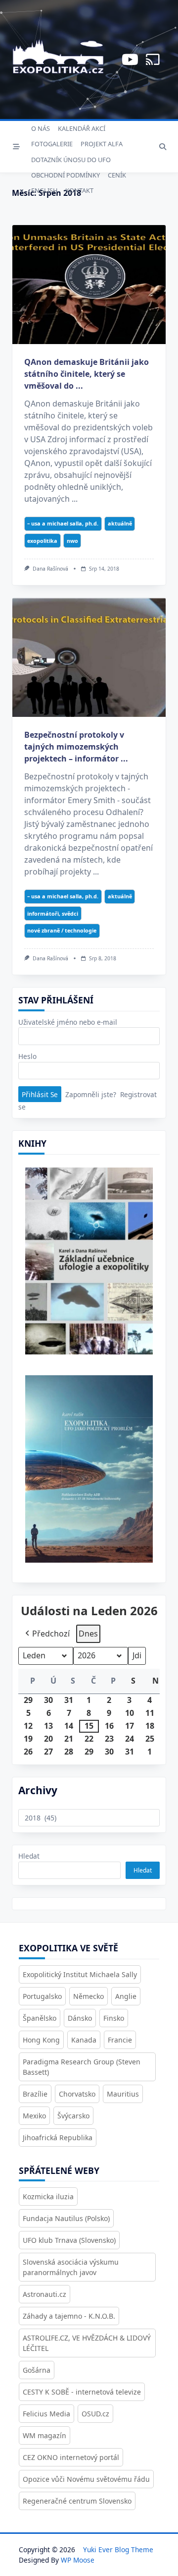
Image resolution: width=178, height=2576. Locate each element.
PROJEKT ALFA (102, 144)
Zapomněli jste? (91, 1094)
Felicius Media (46, 2414)
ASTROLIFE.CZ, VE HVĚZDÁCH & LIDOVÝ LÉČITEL (87, 2343)
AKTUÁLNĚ (120, 523)
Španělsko (40, 2018)
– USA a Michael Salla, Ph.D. (63, 523)
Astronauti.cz (44, 2294)
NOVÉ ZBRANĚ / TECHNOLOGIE (62, 930)
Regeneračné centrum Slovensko (77, 2501)
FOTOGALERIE (52, 144)
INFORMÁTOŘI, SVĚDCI (53, 913)
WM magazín (44, 2435)
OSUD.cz (95, 2414)
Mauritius (123, 2094)
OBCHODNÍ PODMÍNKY (66, 175)
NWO (72, 541)
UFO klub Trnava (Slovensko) (69, 2240)
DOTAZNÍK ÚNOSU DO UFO (71, 160)
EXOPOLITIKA (42, 541)
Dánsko (80, 2018)
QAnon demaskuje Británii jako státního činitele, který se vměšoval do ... (87, 374)
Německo (89, 1996)
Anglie (126, 1996)
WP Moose (78, 2560)
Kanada (84, 2040)
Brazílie (35, 2094)
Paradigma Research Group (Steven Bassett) (82, 2067)
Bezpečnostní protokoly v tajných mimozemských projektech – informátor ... (76, 747)
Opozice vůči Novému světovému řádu (86, 2479)
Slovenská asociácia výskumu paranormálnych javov (71, 2267)
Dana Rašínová (50, 569)
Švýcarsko (73, 2116)
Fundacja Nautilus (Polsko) (66, 2218)
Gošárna (37, 2370)
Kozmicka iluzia (48, 2196)
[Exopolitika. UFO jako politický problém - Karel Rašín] (89, 1476)
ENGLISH (44, 190)
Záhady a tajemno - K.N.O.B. (69, 2316)
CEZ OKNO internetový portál (71, 2457)
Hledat (29, 1856)
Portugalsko (42, 1996)
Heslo (27, 1056)
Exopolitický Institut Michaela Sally (80, 1974)
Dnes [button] (88, 1634)
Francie (120, 2040)
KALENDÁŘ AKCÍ (82, 128)
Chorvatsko (77, 2094)
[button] (46, 1634)
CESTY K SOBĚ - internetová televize (82, 2392)
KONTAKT (79, 190)
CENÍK (117, 175)
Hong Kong (41, 2040)
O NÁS (41, 128)
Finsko (114, 2018)
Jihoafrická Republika (58, 2137)
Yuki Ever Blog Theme (118, 2549)
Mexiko (34, 2116)
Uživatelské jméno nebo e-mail (68, 1022)
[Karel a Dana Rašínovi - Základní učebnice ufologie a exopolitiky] (89, 1265)
